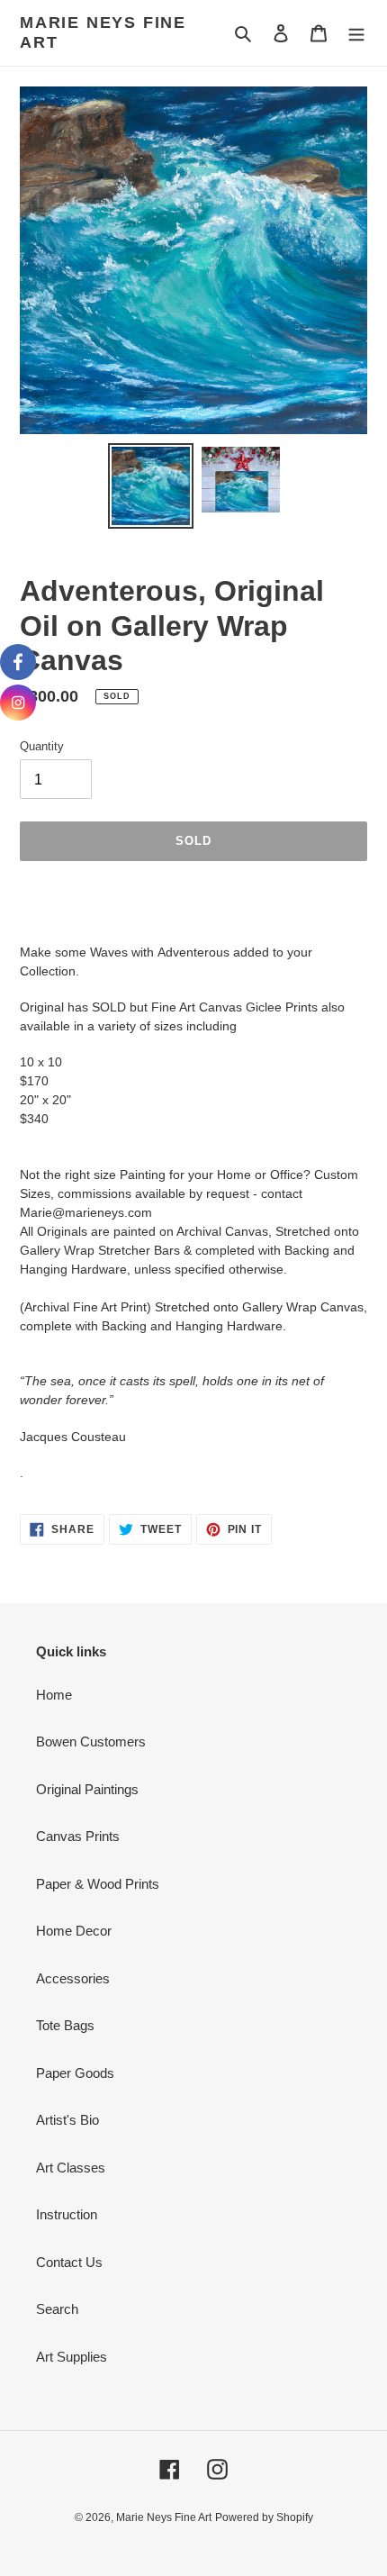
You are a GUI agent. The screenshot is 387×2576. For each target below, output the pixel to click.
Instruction (67, 2214)
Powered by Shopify (264, 2517)
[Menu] (356, 33)
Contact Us (69, 2262)
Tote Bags (65, 2025)
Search (57, 2309)
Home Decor (74, 1931)
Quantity (42, 746)
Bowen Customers (91, 1742)
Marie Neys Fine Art (103, 32)
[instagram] (18, 703)
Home (54, 1695)
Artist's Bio (67, 2120)
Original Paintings (87, 1789)
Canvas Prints (78, 1836)
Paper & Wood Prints (98, 1884)
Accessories (73, 1978)
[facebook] (18, 662)
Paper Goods (75, 2073)
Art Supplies (72, 2357)
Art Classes (71, 2168)
